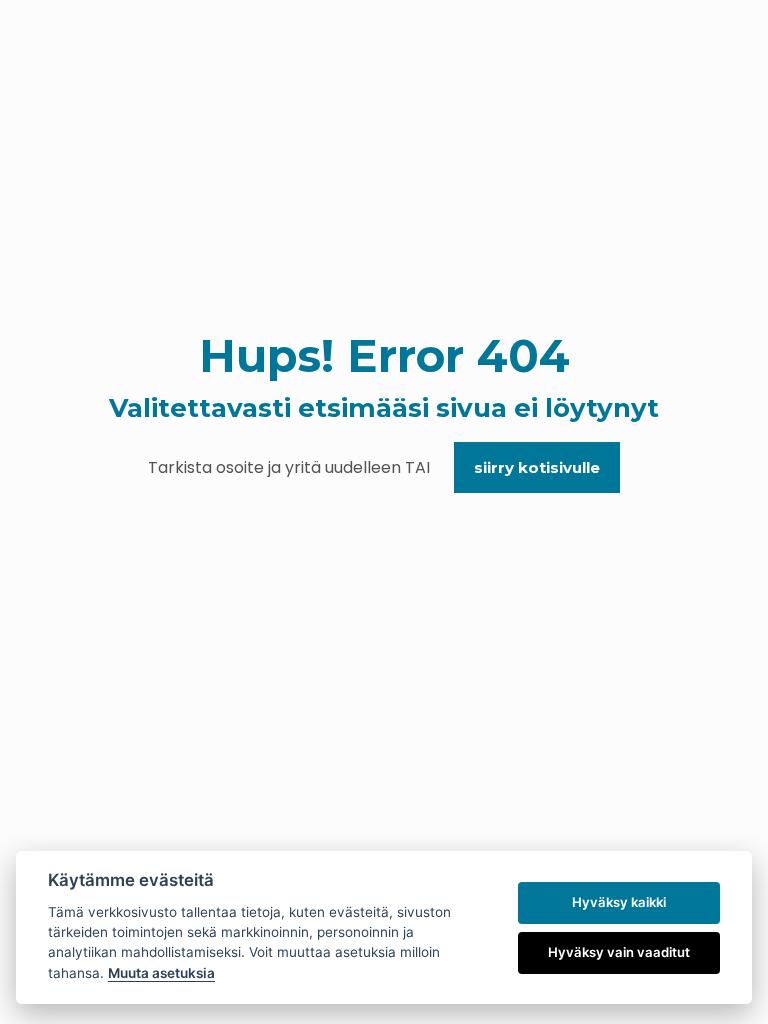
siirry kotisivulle (537, 467)
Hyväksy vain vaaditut (619, 952)
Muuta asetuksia (161, 973)
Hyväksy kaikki (619, 902)
